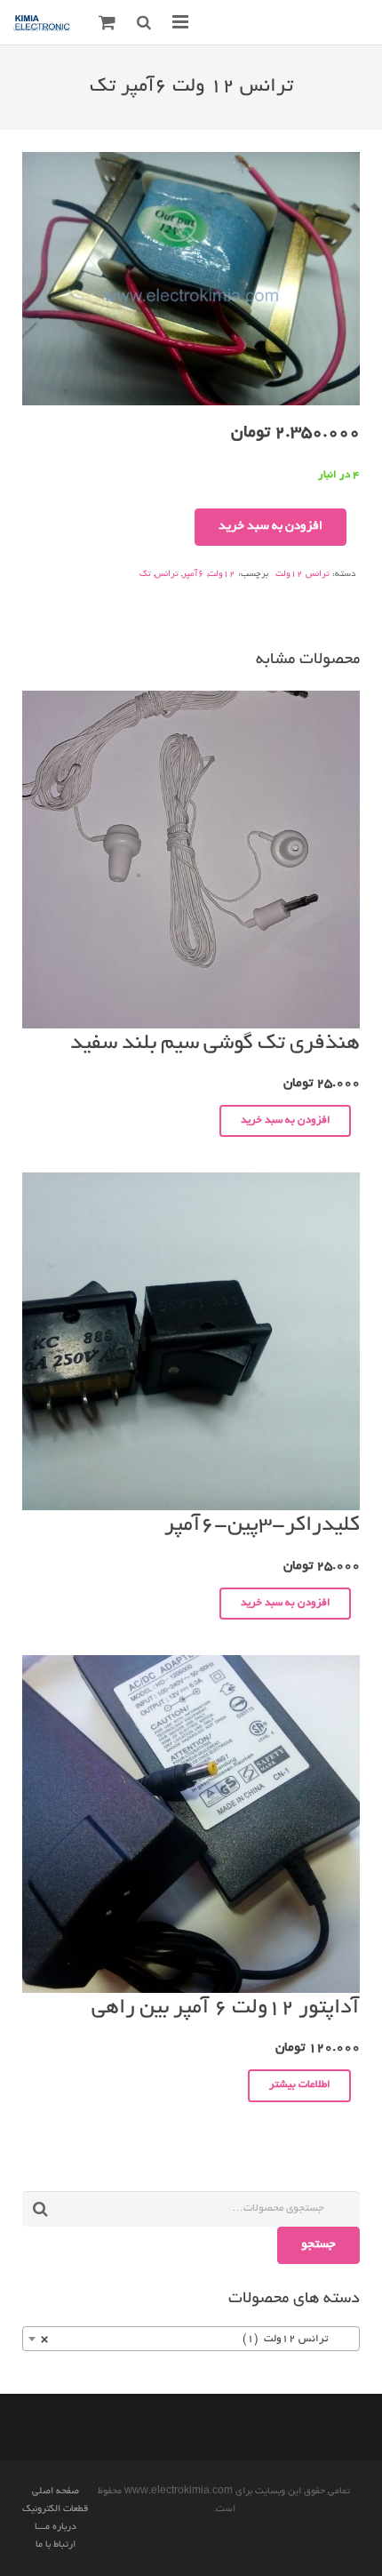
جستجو (318, 2245)
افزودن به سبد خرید (271, 527)
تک (145, 575)
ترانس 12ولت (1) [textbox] (196, 2339)
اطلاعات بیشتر (300, 2085)
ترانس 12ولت (302, 575)
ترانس (167, 575)
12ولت (222, 575)
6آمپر (193, 575)
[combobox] (191, 2339)
